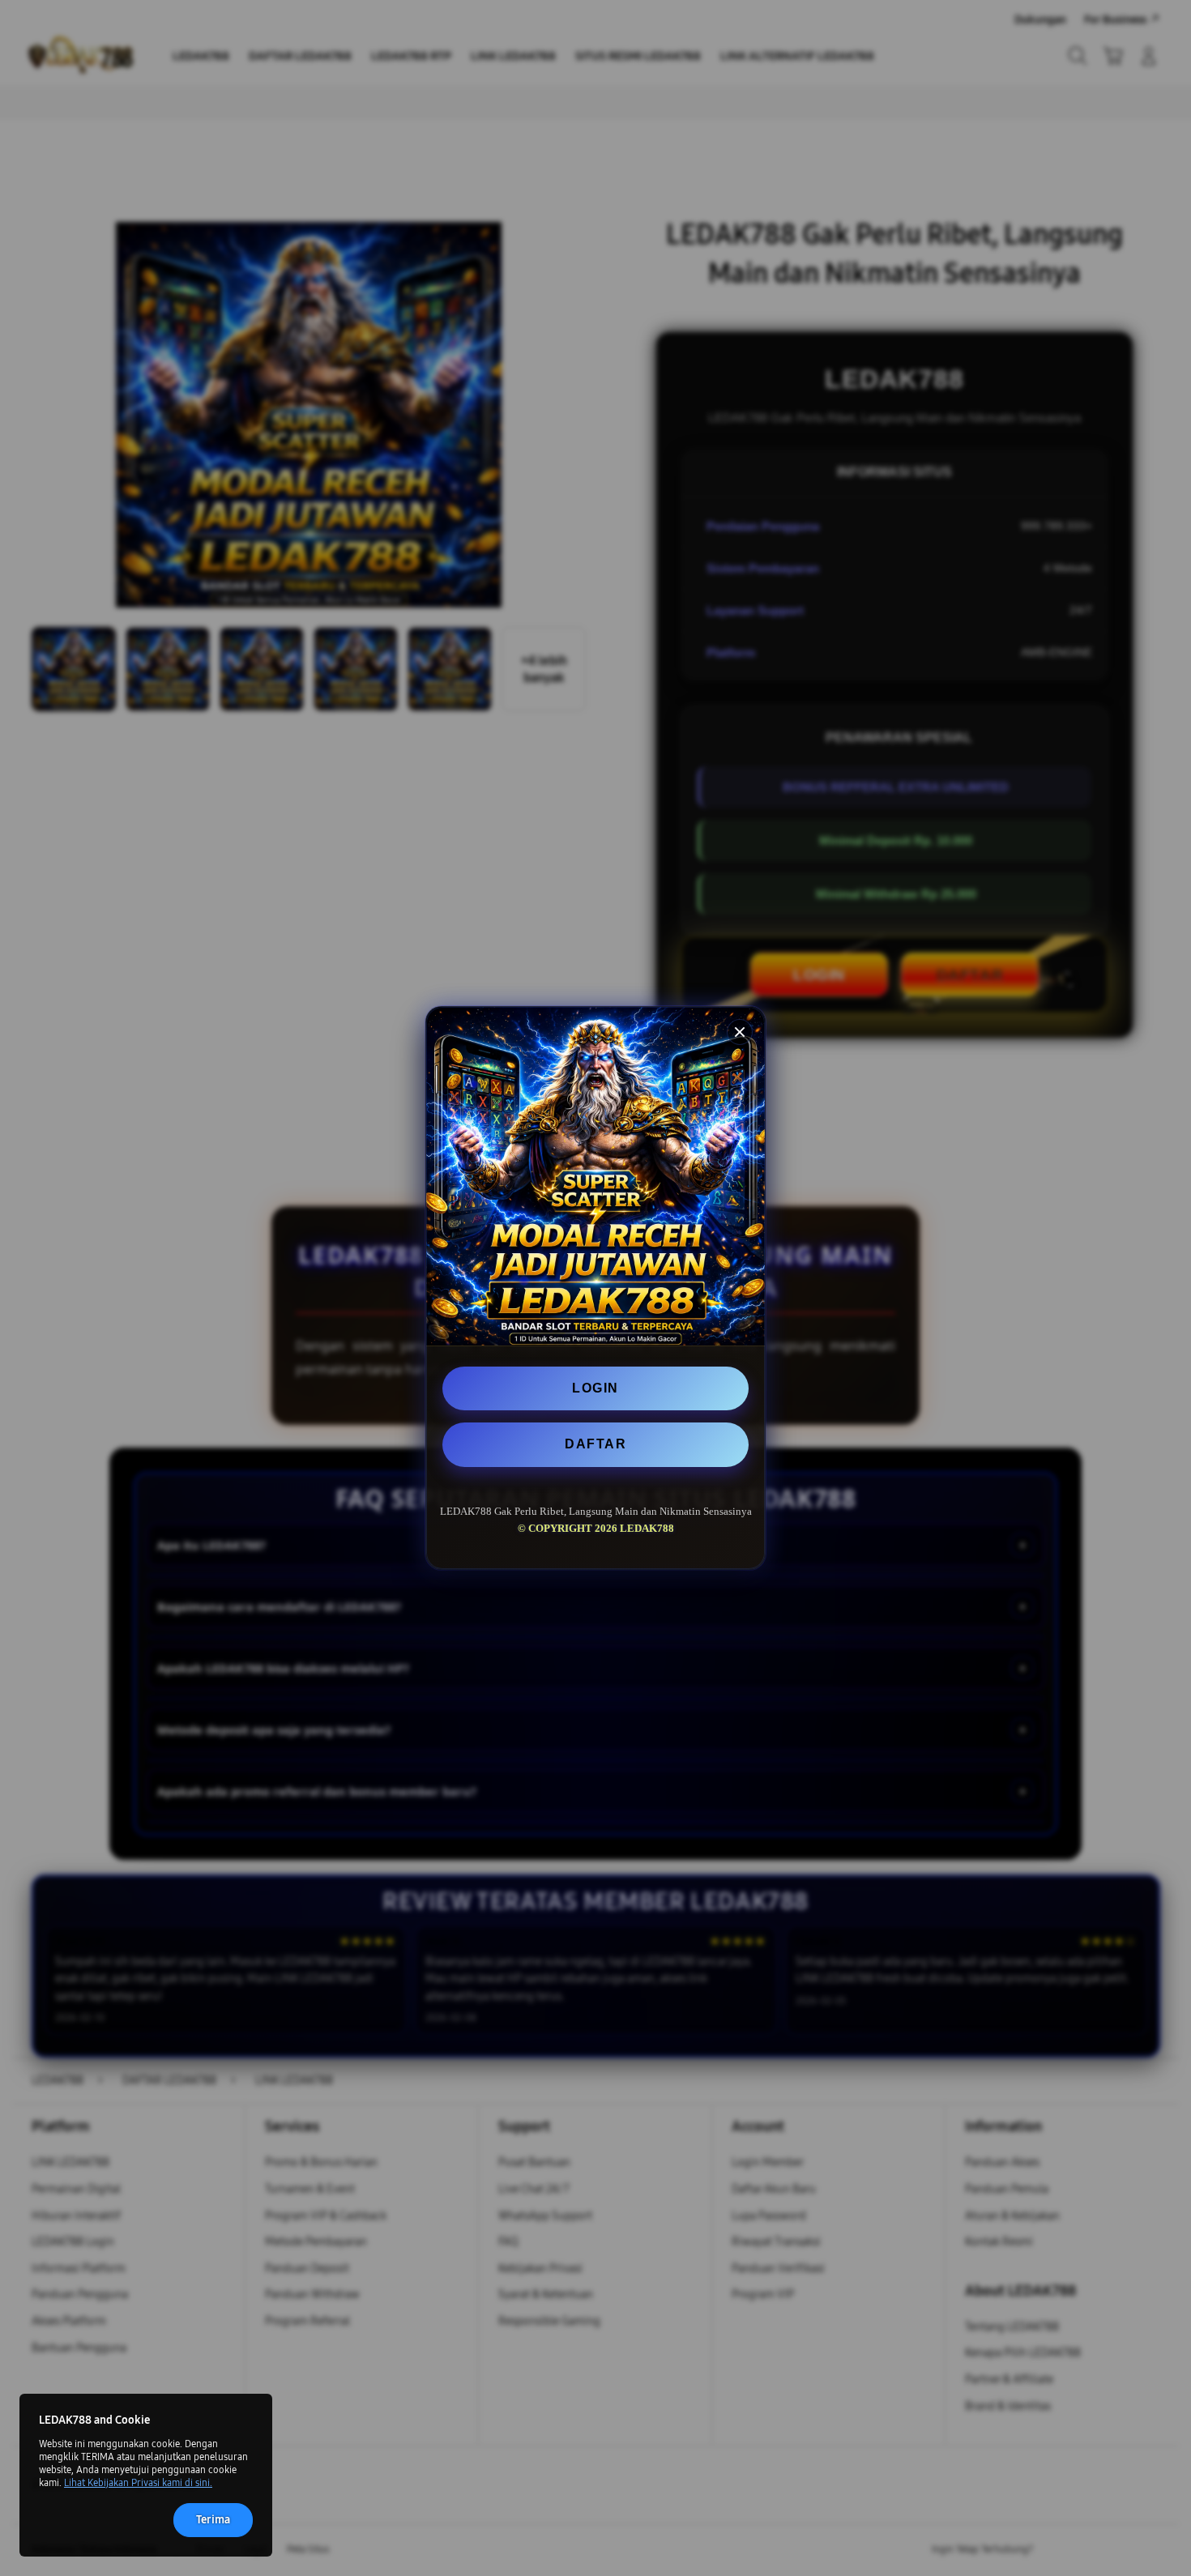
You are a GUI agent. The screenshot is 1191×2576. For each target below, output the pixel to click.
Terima (213, 2520)
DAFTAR (595, 1444)
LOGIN (595, 1388)
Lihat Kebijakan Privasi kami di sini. (138, 2483)
